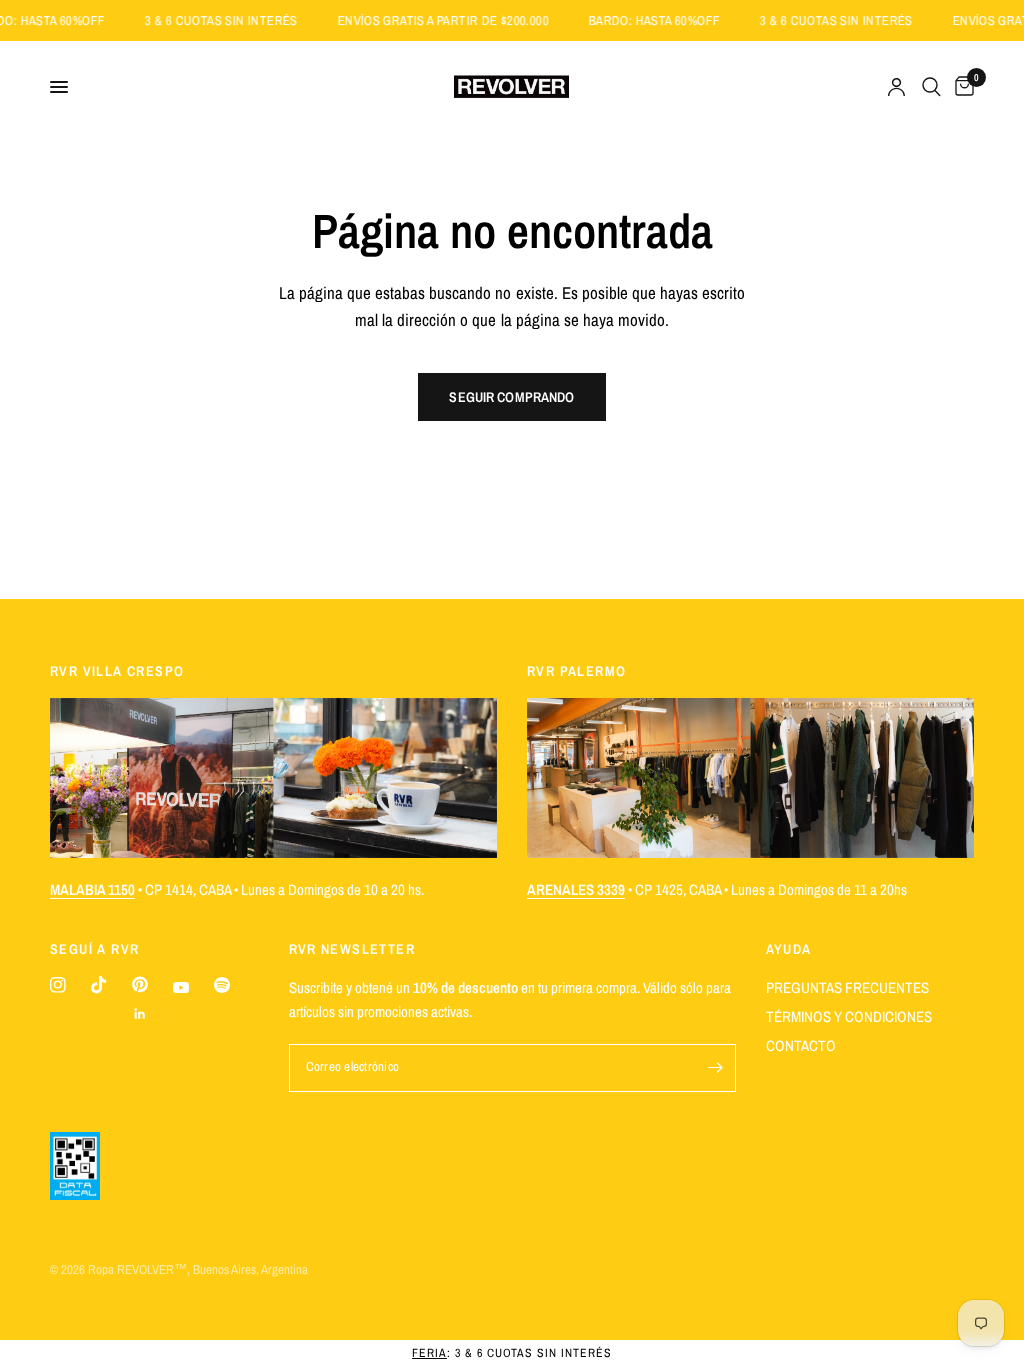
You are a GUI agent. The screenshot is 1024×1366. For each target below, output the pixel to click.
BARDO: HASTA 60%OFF (672, 20)
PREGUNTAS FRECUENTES (847, 987)
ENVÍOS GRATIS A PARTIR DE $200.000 (461, 20)
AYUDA (789, 949)
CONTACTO (801, 1045)
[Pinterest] (140, 984)
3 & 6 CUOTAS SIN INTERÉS (239, 20)
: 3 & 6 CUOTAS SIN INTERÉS (512, 1353)
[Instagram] (58, 985)
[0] (961, 87)
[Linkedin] (140, 1014)
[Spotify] (222, 985)
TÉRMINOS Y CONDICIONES (849, 1016)
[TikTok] (99, 985)
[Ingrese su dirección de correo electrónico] (716, 1068)
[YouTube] (181, 987)
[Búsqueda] (931, 87)
